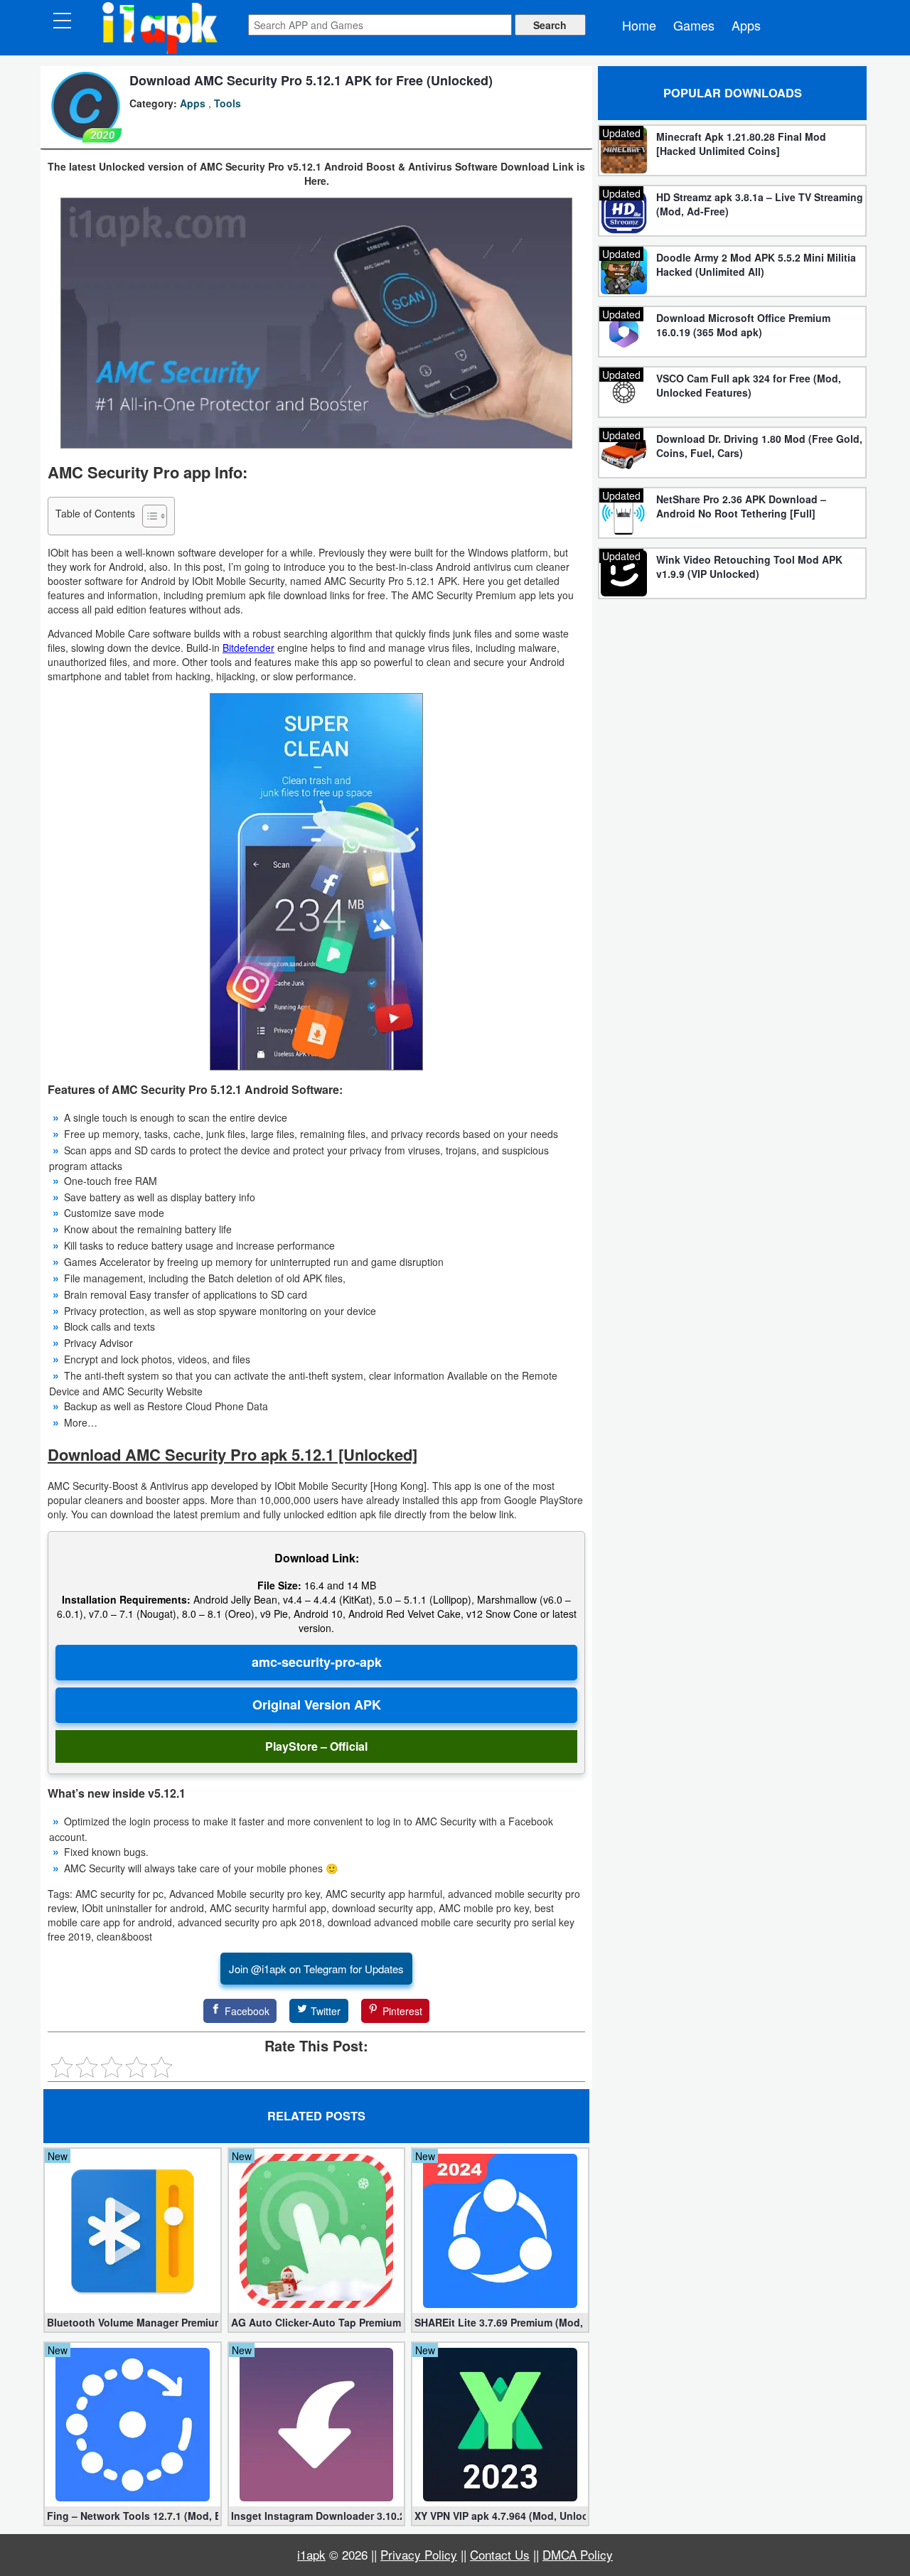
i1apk (311, 2554)
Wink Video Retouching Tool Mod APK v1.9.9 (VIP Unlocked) (749, 567)
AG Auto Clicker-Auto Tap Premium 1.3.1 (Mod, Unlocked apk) (317, 2322)
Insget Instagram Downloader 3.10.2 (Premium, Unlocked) (317, 2516)
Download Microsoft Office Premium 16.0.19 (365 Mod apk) (743, 325)
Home (639, 25)
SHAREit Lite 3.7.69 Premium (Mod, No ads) (500, 2322)
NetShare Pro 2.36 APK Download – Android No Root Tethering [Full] (741, 506)
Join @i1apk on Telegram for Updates (316, 1969)
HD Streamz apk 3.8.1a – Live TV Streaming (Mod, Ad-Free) (760, 204)
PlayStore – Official (316, 1746)
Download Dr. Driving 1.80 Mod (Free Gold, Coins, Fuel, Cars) (759, 446)
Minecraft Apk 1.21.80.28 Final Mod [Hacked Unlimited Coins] (741, 144)
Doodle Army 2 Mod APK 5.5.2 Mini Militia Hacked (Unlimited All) (756, 264)
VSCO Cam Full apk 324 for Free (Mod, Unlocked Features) (749, 385)
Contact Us (500, 2554)
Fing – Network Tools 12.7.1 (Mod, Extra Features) (133, 2516)
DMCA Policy (578, 2554)
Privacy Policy (419, 2554)
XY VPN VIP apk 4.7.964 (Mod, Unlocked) (500, 2516)
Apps (746, 25)
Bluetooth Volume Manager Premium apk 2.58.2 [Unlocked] (133, 2322)
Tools (227, 103)
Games (694, 25)
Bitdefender (248, 648)
